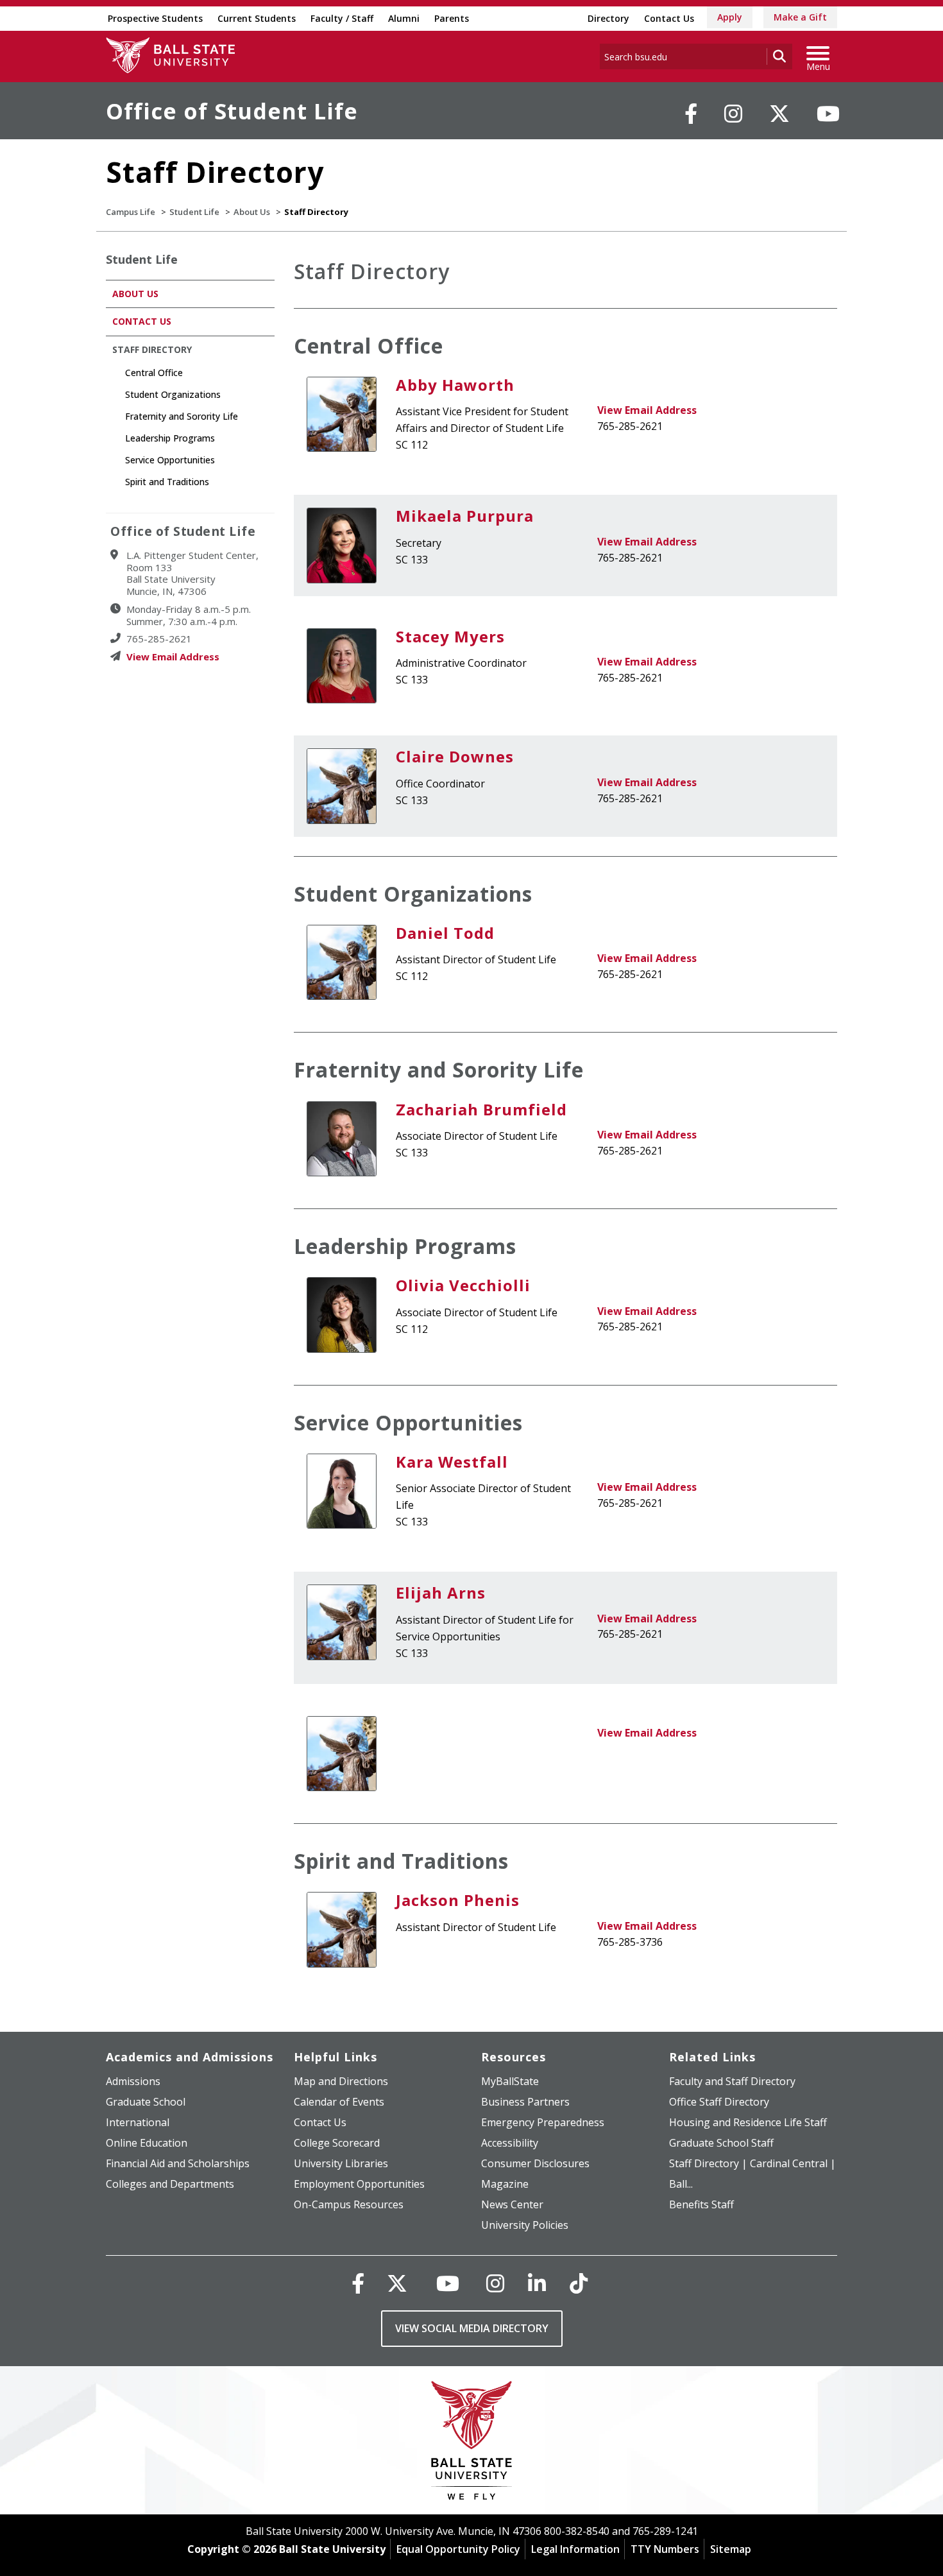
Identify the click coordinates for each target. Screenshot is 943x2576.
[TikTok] (579, 2283)
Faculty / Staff (342, 18)
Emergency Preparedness (543, 2122)
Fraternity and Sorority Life (439, 1069)
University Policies (525, 2225)
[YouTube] (828, 114)
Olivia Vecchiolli (463, 1285)
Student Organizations (413, 894)
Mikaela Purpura (465, 516)
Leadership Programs (405, 1246)
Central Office (369, 346)
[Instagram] (733, 114)
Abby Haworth (455, 385)
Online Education (147, 2143)
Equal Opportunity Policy (458, 2549)
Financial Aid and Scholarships (178, 2163)
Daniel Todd (445, 933)
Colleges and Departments (170, 2184)
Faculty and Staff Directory (732, 2081)
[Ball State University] (472, 2443)
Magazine (505, 2184)
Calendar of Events (339, 2102)
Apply (730, 17)
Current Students (257, 18)
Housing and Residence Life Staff (748, 2122)
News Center (512, 2204)
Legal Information (575, 2549)
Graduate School (146, 2102)
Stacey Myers (450, 636)
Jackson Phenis (458, 1900)
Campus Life (131, 212)
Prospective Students (155, 18)
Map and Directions (341, 2081)
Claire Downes (455, 756)
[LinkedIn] (537, 2283)
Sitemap (731, 2549)
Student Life (194, 212)
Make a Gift (800, 17)
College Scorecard (337, 2143)
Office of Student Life (232, 111)
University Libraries (341, 2163)
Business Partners (525, 2102)
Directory (608, 18)
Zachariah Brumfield (481, 1109)
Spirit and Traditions (401, 1861)
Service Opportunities (408, 1422)
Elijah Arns (441, 1593)
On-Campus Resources (349, 2204)
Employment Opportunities (359, 2184)
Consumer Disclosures (535, 2163)
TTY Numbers (665, 2549)
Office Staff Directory (719, 2102)
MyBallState (510, 2081)
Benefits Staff (701, 2204)
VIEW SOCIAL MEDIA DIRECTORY (472, 2328)
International (138, 2122)
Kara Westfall (452, 1462)
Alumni (404, 18)
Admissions (133, 2081)
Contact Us (669, 18)
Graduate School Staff (721, 2143)
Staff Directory (152, 349)
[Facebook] (691, 114)
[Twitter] (779, 114)
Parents (452, 18)
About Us (252, 212)
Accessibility (510, 2143)
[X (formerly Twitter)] (397, 2283)
